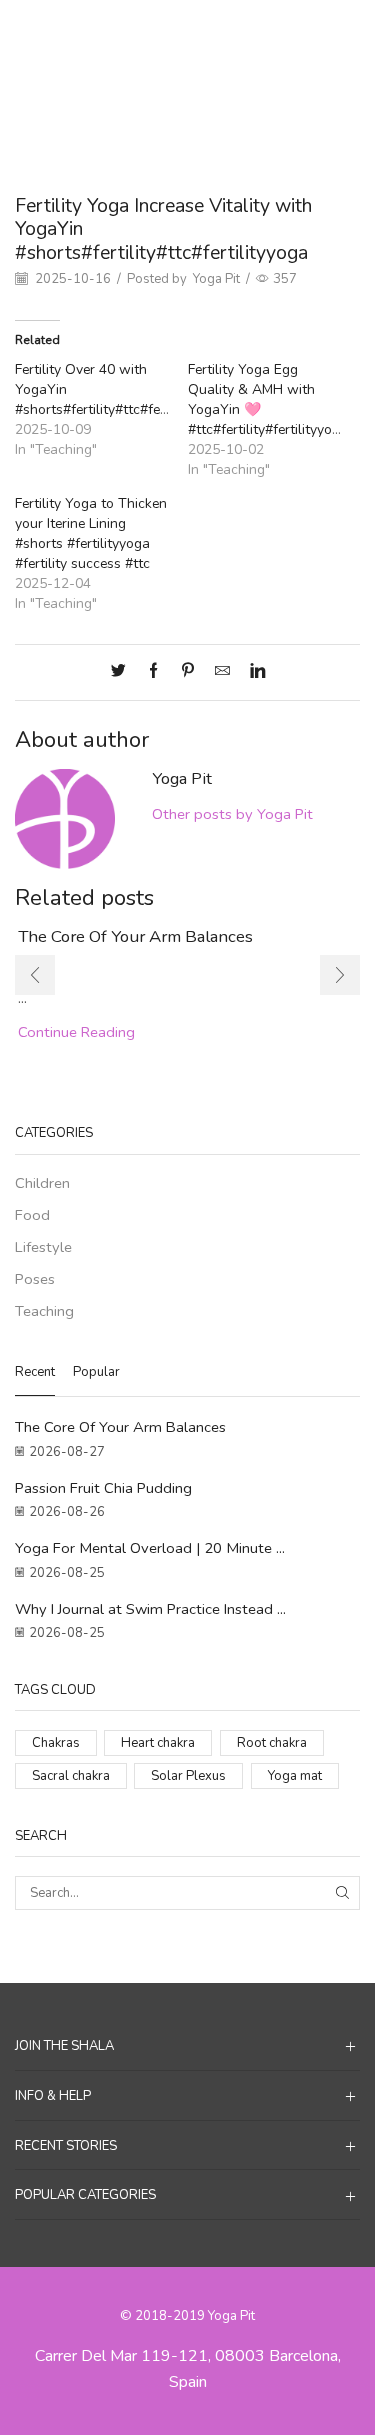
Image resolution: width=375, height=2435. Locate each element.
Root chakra (272, 1743)
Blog (180, 31)
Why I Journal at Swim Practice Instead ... (150, 1609)
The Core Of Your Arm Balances (135, 936)
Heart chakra (158, 1743)
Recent (35, 1372)
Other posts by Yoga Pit (232, 814)
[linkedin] (252, 672)
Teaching (235, 31)
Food (32, 1215)
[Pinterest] (188, 672)
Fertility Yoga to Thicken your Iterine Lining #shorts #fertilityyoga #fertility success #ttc (91, 533)
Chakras (56, 1743)
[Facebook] (153, 672)
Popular (96, 1372)
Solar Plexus (188, 1776)
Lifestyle (43, 1247)
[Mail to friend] (222, 672)
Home (133, 31)
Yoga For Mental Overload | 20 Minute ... (150, 1548)
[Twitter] (123, 672)
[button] (35, 975)
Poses (35, 1279)
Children (42, 1183)
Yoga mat (295, 1776)
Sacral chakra (71, 1776)
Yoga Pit (216, 279)
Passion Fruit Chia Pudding (103, 1488)
